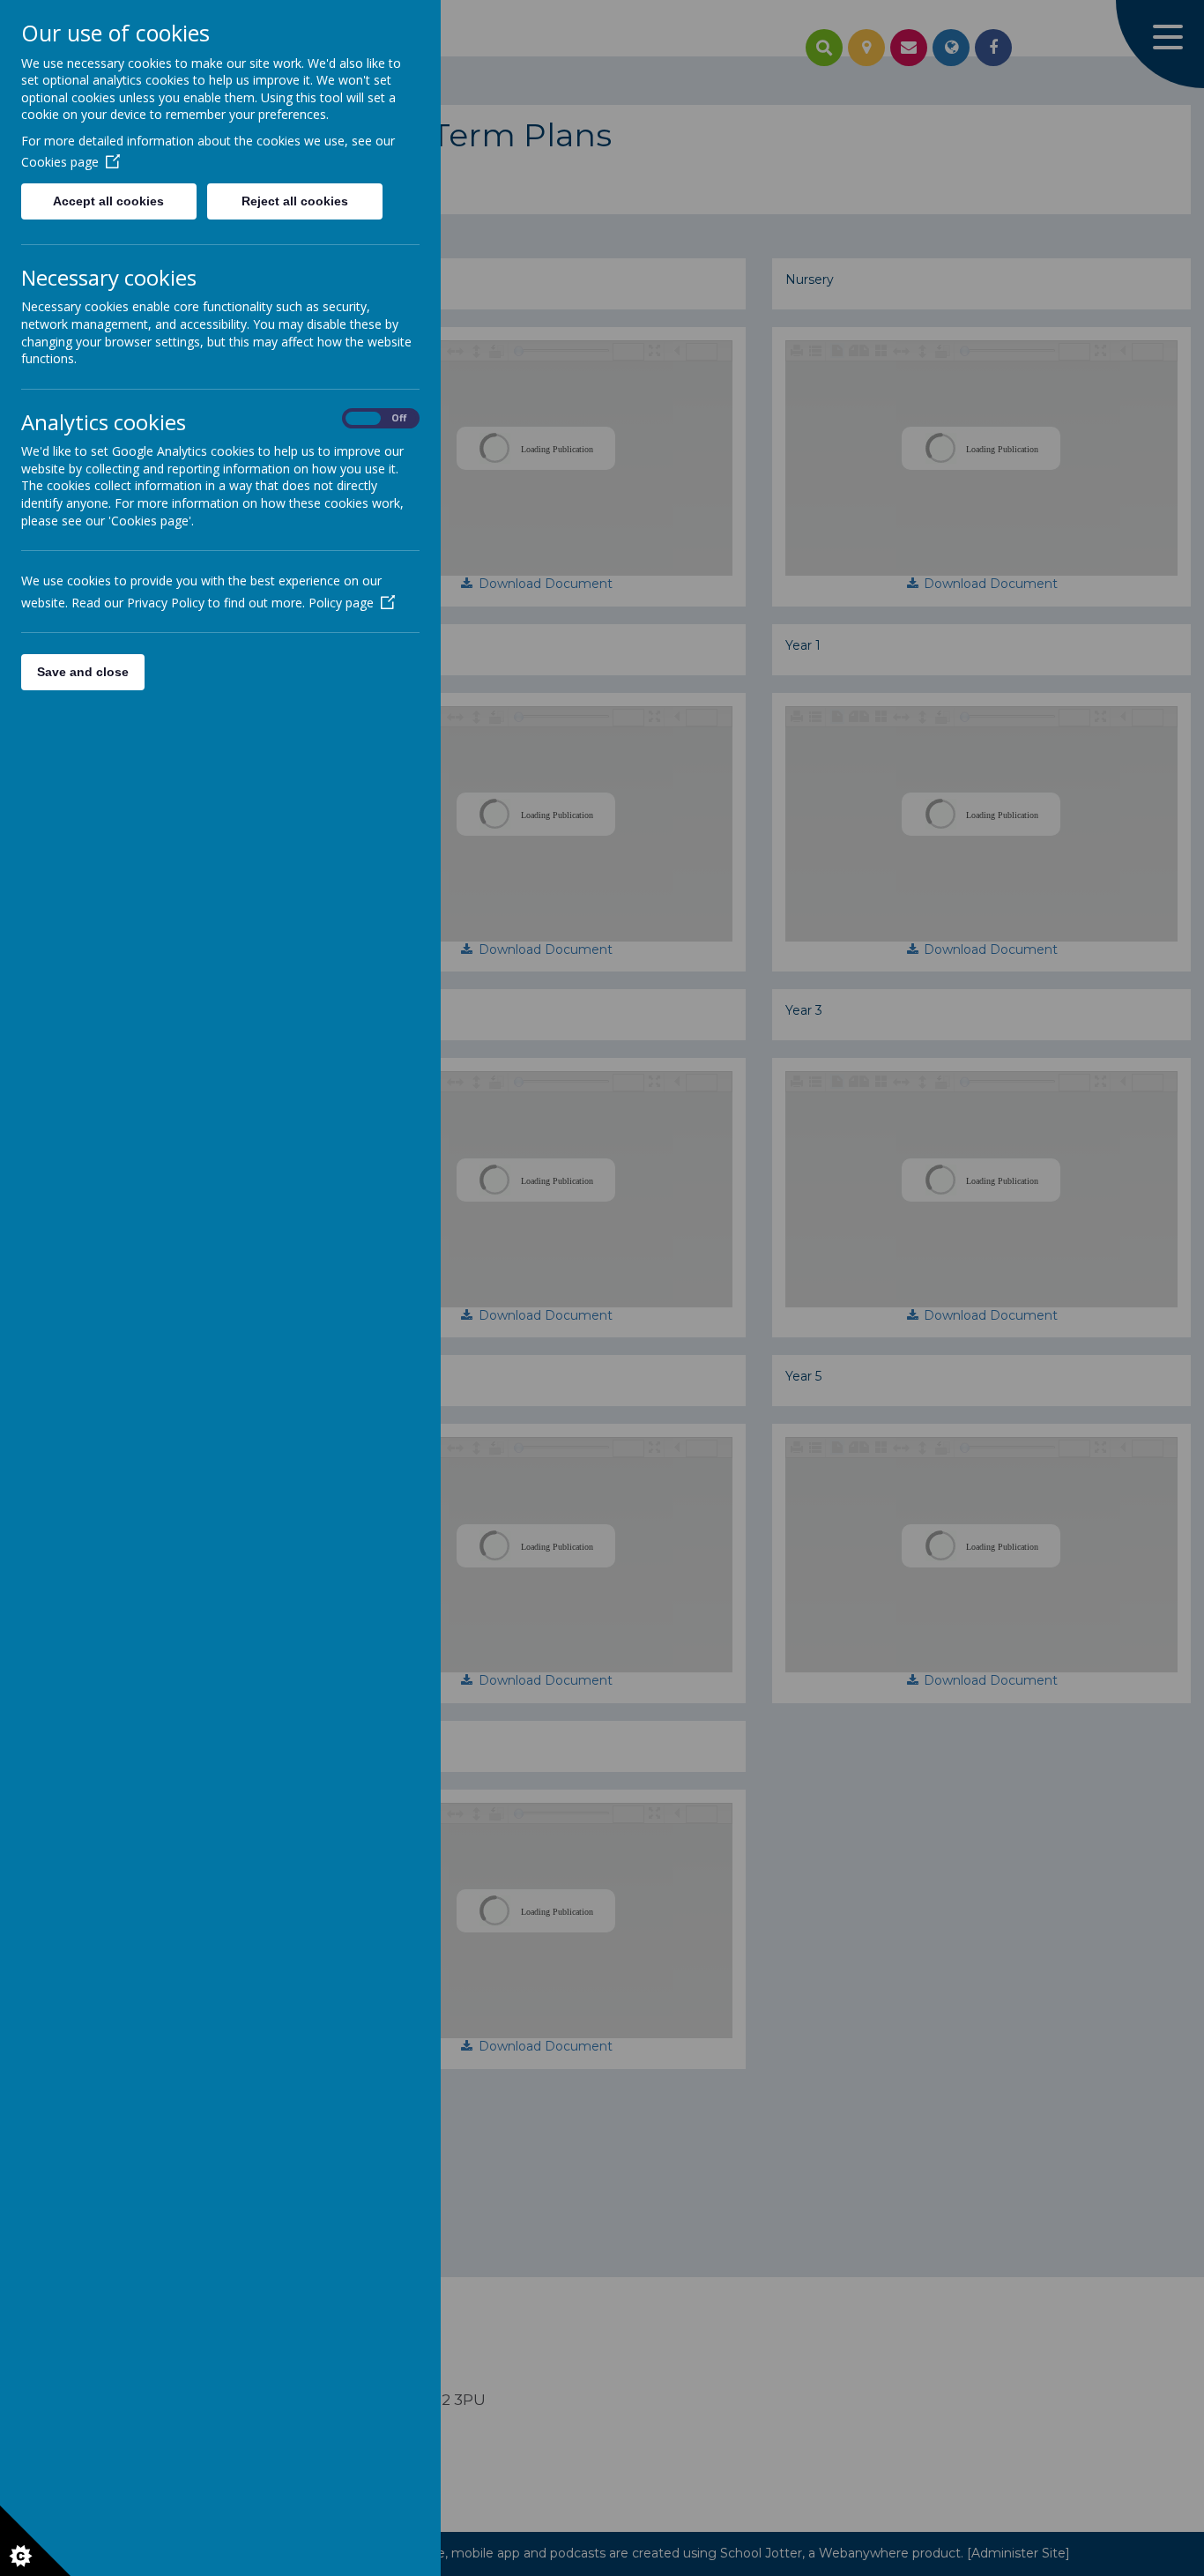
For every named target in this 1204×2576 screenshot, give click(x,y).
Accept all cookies (108, 201)
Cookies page (60, 162)
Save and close (83, 672)
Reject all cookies (295, 201)
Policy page (341, 603)
